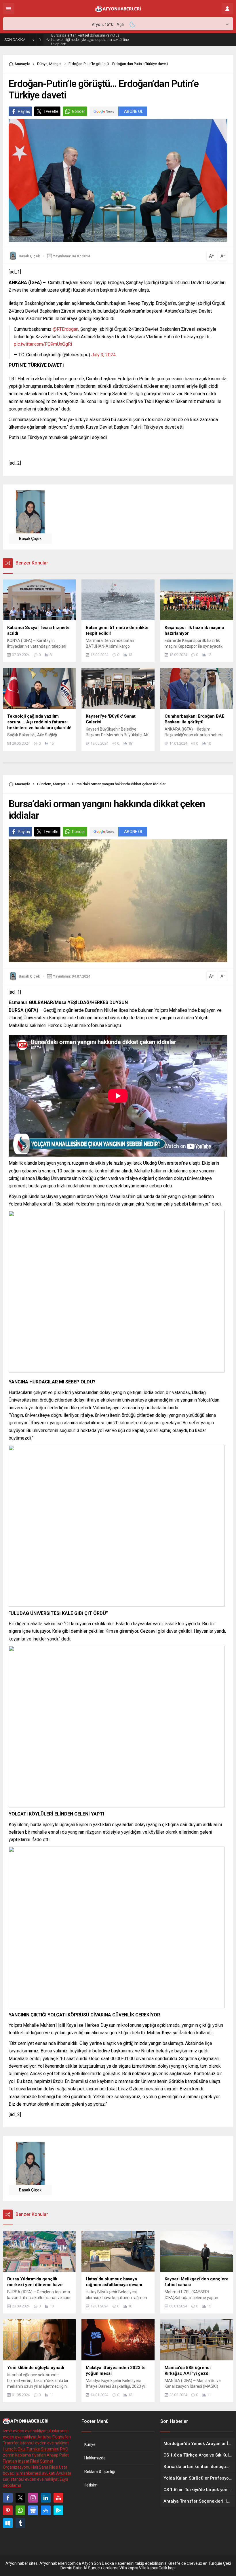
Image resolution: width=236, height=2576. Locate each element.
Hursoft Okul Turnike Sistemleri (31, 2448)
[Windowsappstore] (8, 2522)
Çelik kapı (167, 2567)
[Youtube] (58, 2496)
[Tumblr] (20, 2522)
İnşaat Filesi (28, 2460)
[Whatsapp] (20, 2509)
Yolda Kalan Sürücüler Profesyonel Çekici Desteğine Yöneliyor (84, 39)
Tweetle (51, 110)
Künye (90, 2443)
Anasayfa (22, 62)
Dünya (42, 62)
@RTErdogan (65, 328)
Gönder (79, 110)
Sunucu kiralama (103, 2567)
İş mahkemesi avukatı (35, 2472)
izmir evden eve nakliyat (25, 2429)
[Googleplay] (58, 2509)
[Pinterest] (8, 2509)
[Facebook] (8, 2496)
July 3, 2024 (103, 353)
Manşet (55, 62)
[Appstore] (46, 2509)
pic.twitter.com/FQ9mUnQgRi (43, 343)
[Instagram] (33, 2496)
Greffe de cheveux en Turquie (195, 2562)
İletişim (91, 2484)
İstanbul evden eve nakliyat (44, 2442)
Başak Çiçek (29, 255)
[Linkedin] (46, 2496)
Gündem (44, 783)
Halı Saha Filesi (45, 2466)
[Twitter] (20, 2496)
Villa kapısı (129, 2567)
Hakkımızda (95, 2457)
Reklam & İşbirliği (100, 2470)
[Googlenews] (33, 2509)
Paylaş (24, 110)
